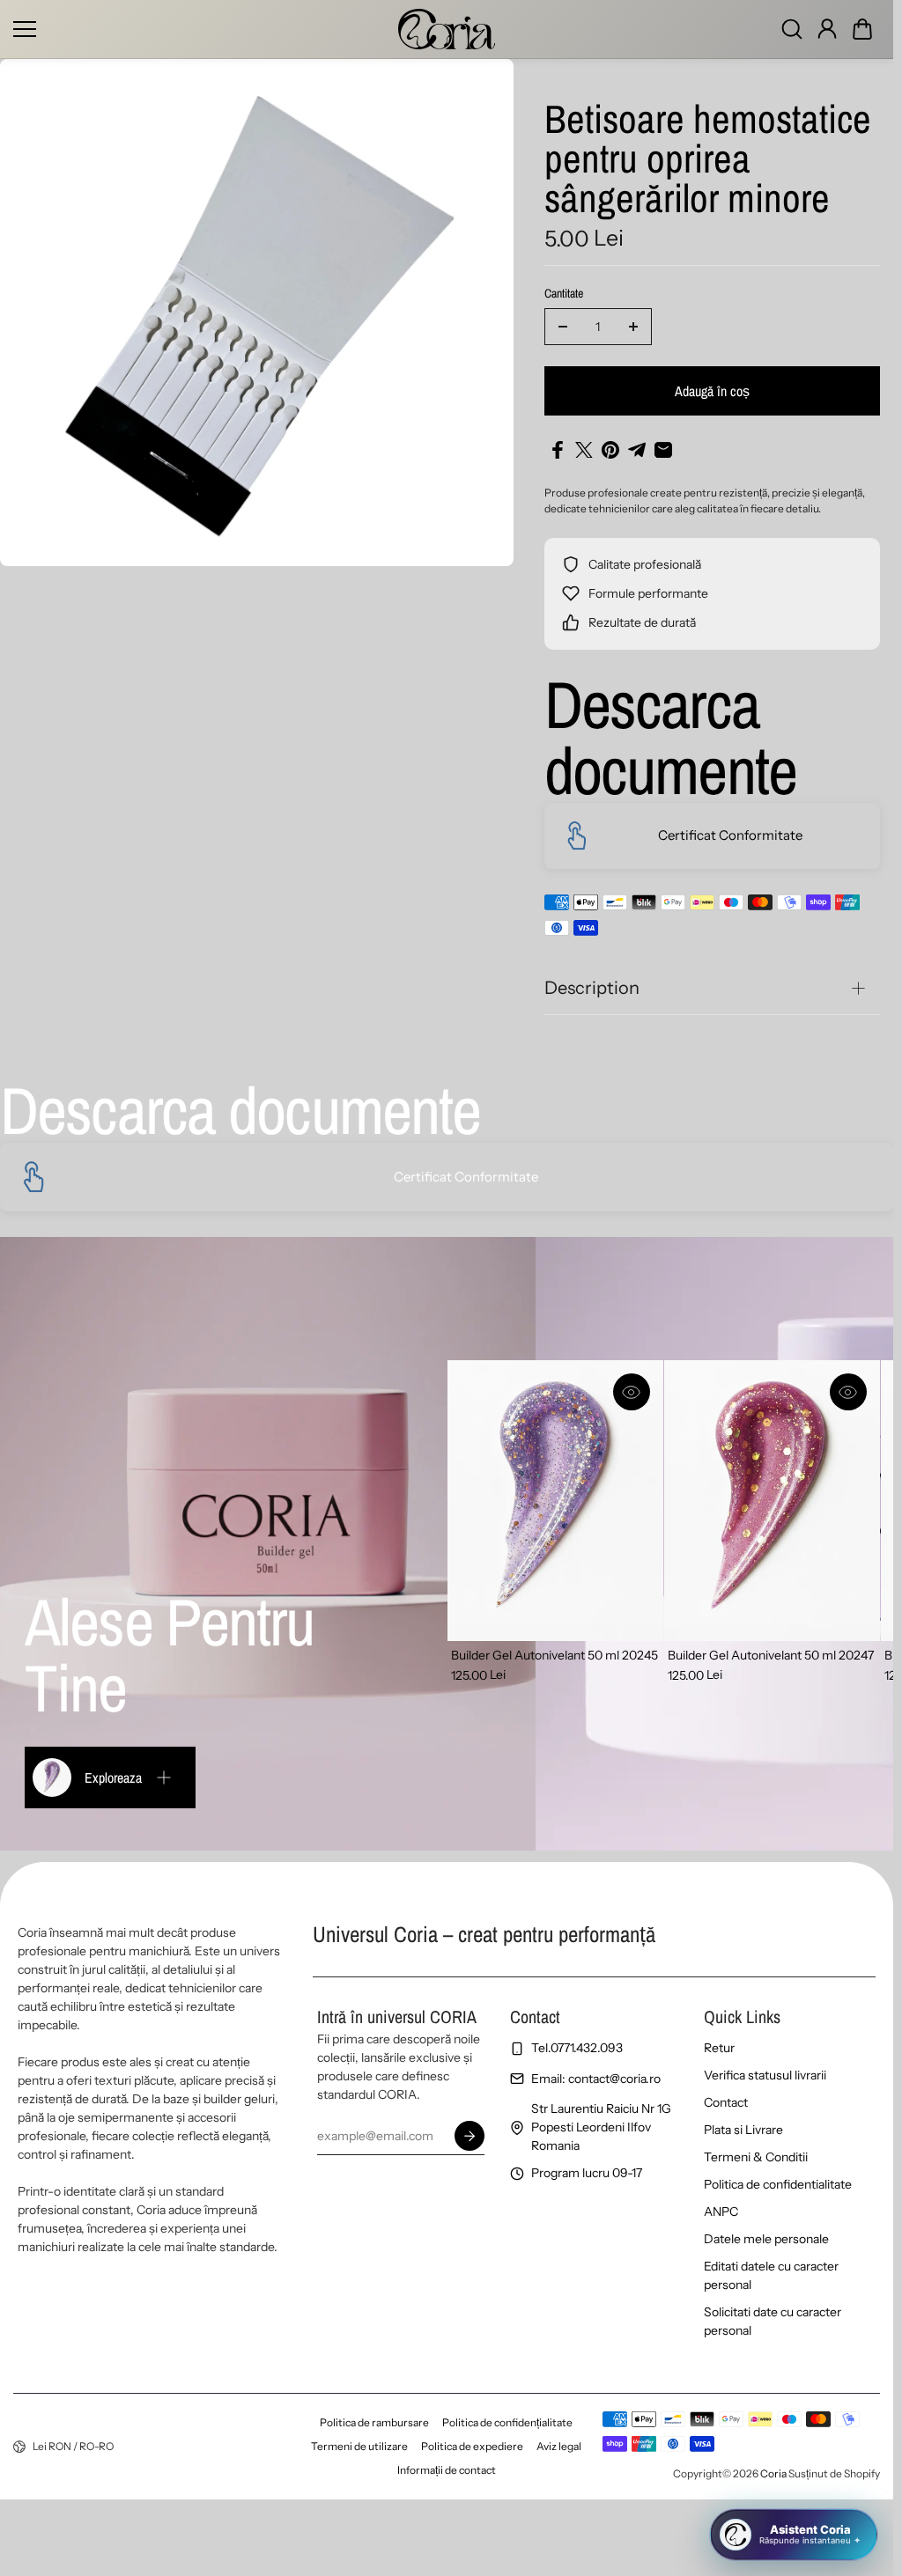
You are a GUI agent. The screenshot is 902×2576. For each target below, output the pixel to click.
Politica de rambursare (374, 2422)
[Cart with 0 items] (862, 29)
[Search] (792, 29)
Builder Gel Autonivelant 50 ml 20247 (771, 1655)
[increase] (633, 327)
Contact (726, 2102)
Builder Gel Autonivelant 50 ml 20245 (555, 1655)
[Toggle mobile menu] (201, 29)
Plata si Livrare (743, 2130)
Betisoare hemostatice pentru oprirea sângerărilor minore (708, 160)
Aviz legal (559, 2446)
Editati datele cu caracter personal (771, 2275)
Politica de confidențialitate (507, 2422)
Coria (773, 2473)
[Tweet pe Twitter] (584, 450)
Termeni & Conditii (756, 2157)
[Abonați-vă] (469, 2136)
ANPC (721, 2212)
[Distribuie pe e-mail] (663, 450)
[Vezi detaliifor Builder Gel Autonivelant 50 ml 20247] (772, 1501)
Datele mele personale (766, 2239)
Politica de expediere (472, 2446)
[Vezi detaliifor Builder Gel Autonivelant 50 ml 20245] (555, 1501)
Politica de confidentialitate (778, 2184)
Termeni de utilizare (359, 2446)
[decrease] (563, 327)
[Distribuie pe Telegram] (637, 450)
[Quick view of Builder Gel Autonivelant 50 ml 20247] (848, 1392)
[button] (862, 29)
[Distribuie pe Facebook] (558, 450)
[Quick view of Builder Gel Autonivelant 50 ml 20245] (632, 1392)
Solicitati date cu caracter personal (773, 2321)
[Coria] (447, 29)
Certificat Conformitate (730, 835)
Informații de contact (447, 2470)
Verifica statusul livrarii (765, 2075)
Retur (719, 2048)
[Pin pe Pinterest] (610, 450)
